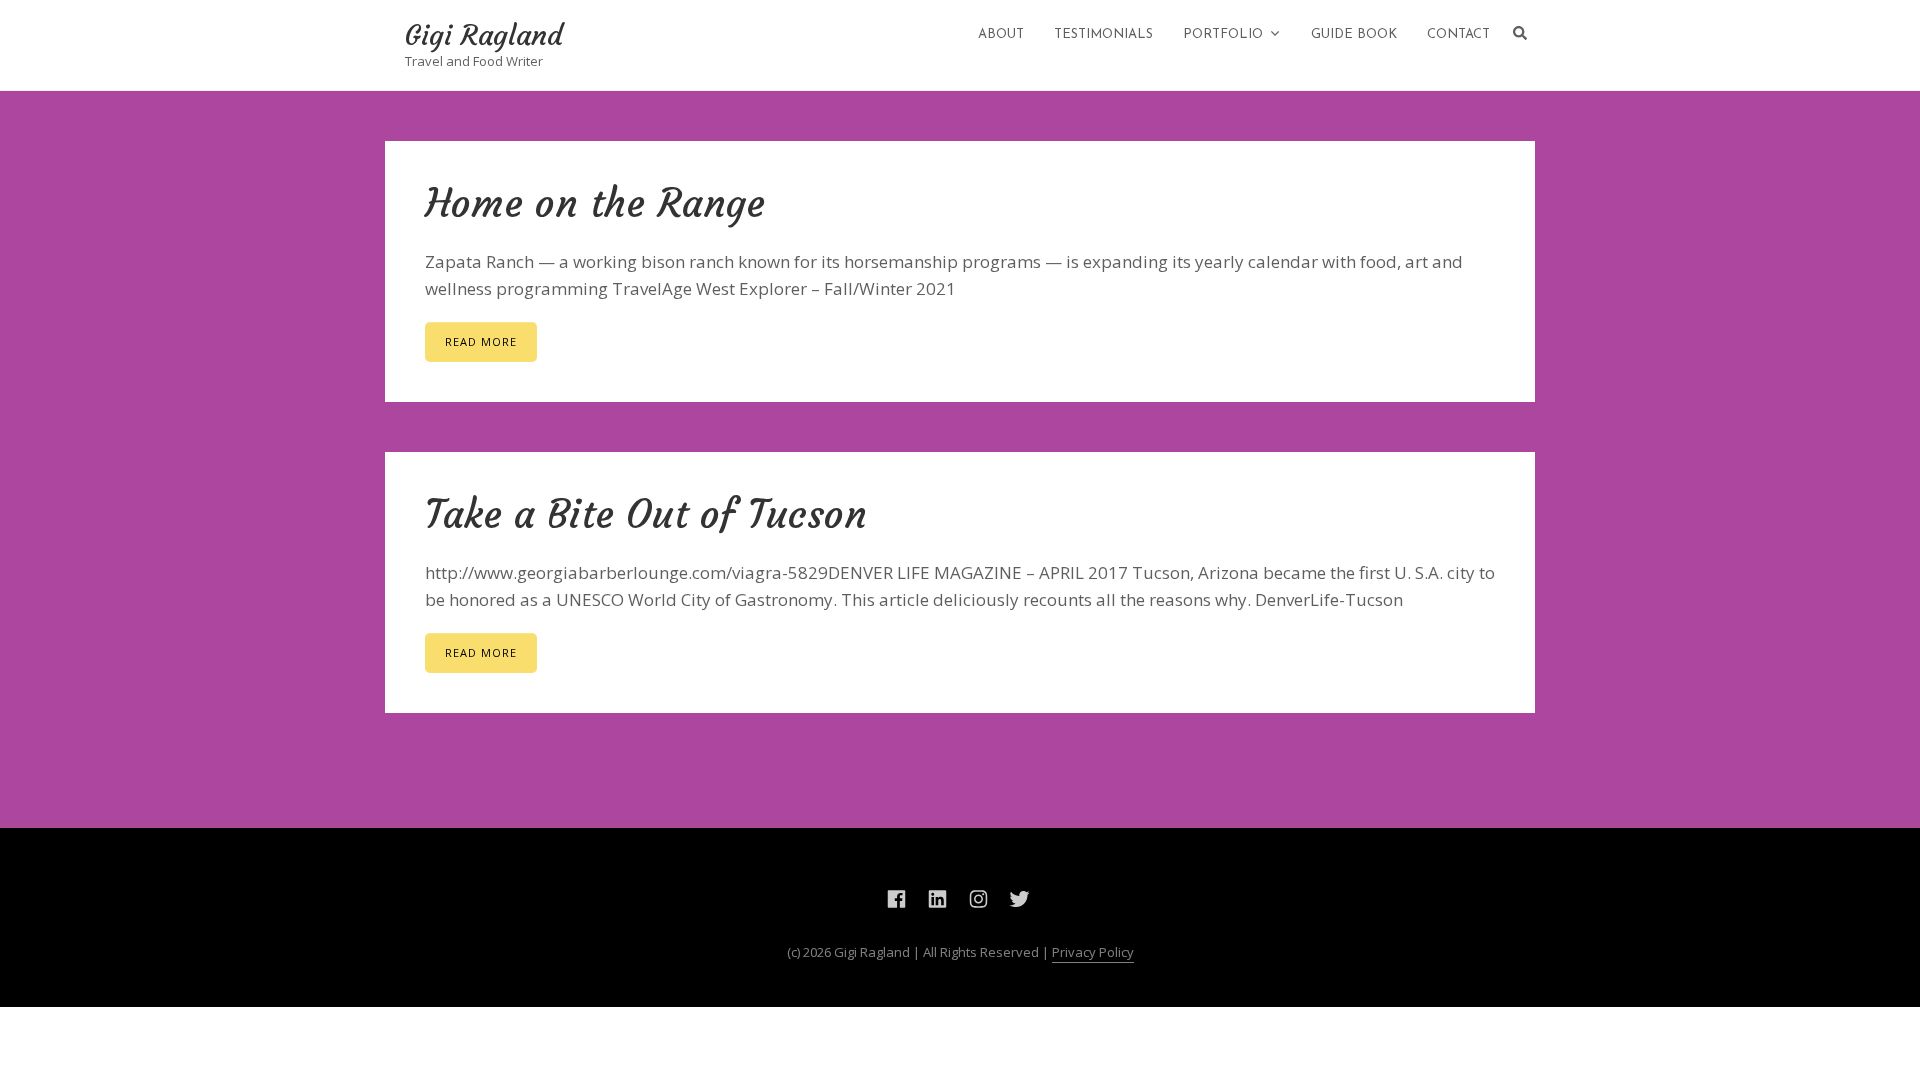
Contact (1458, 34)
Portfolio (1223, 34)
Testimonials (1103, 34)
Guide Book (1354, 34)
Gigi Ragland (484, 36)
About (1001, 34)
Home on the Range (595, 203)
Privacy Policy (1093, 952)
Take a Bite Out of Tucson (646, 514)
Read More (481, 341)
